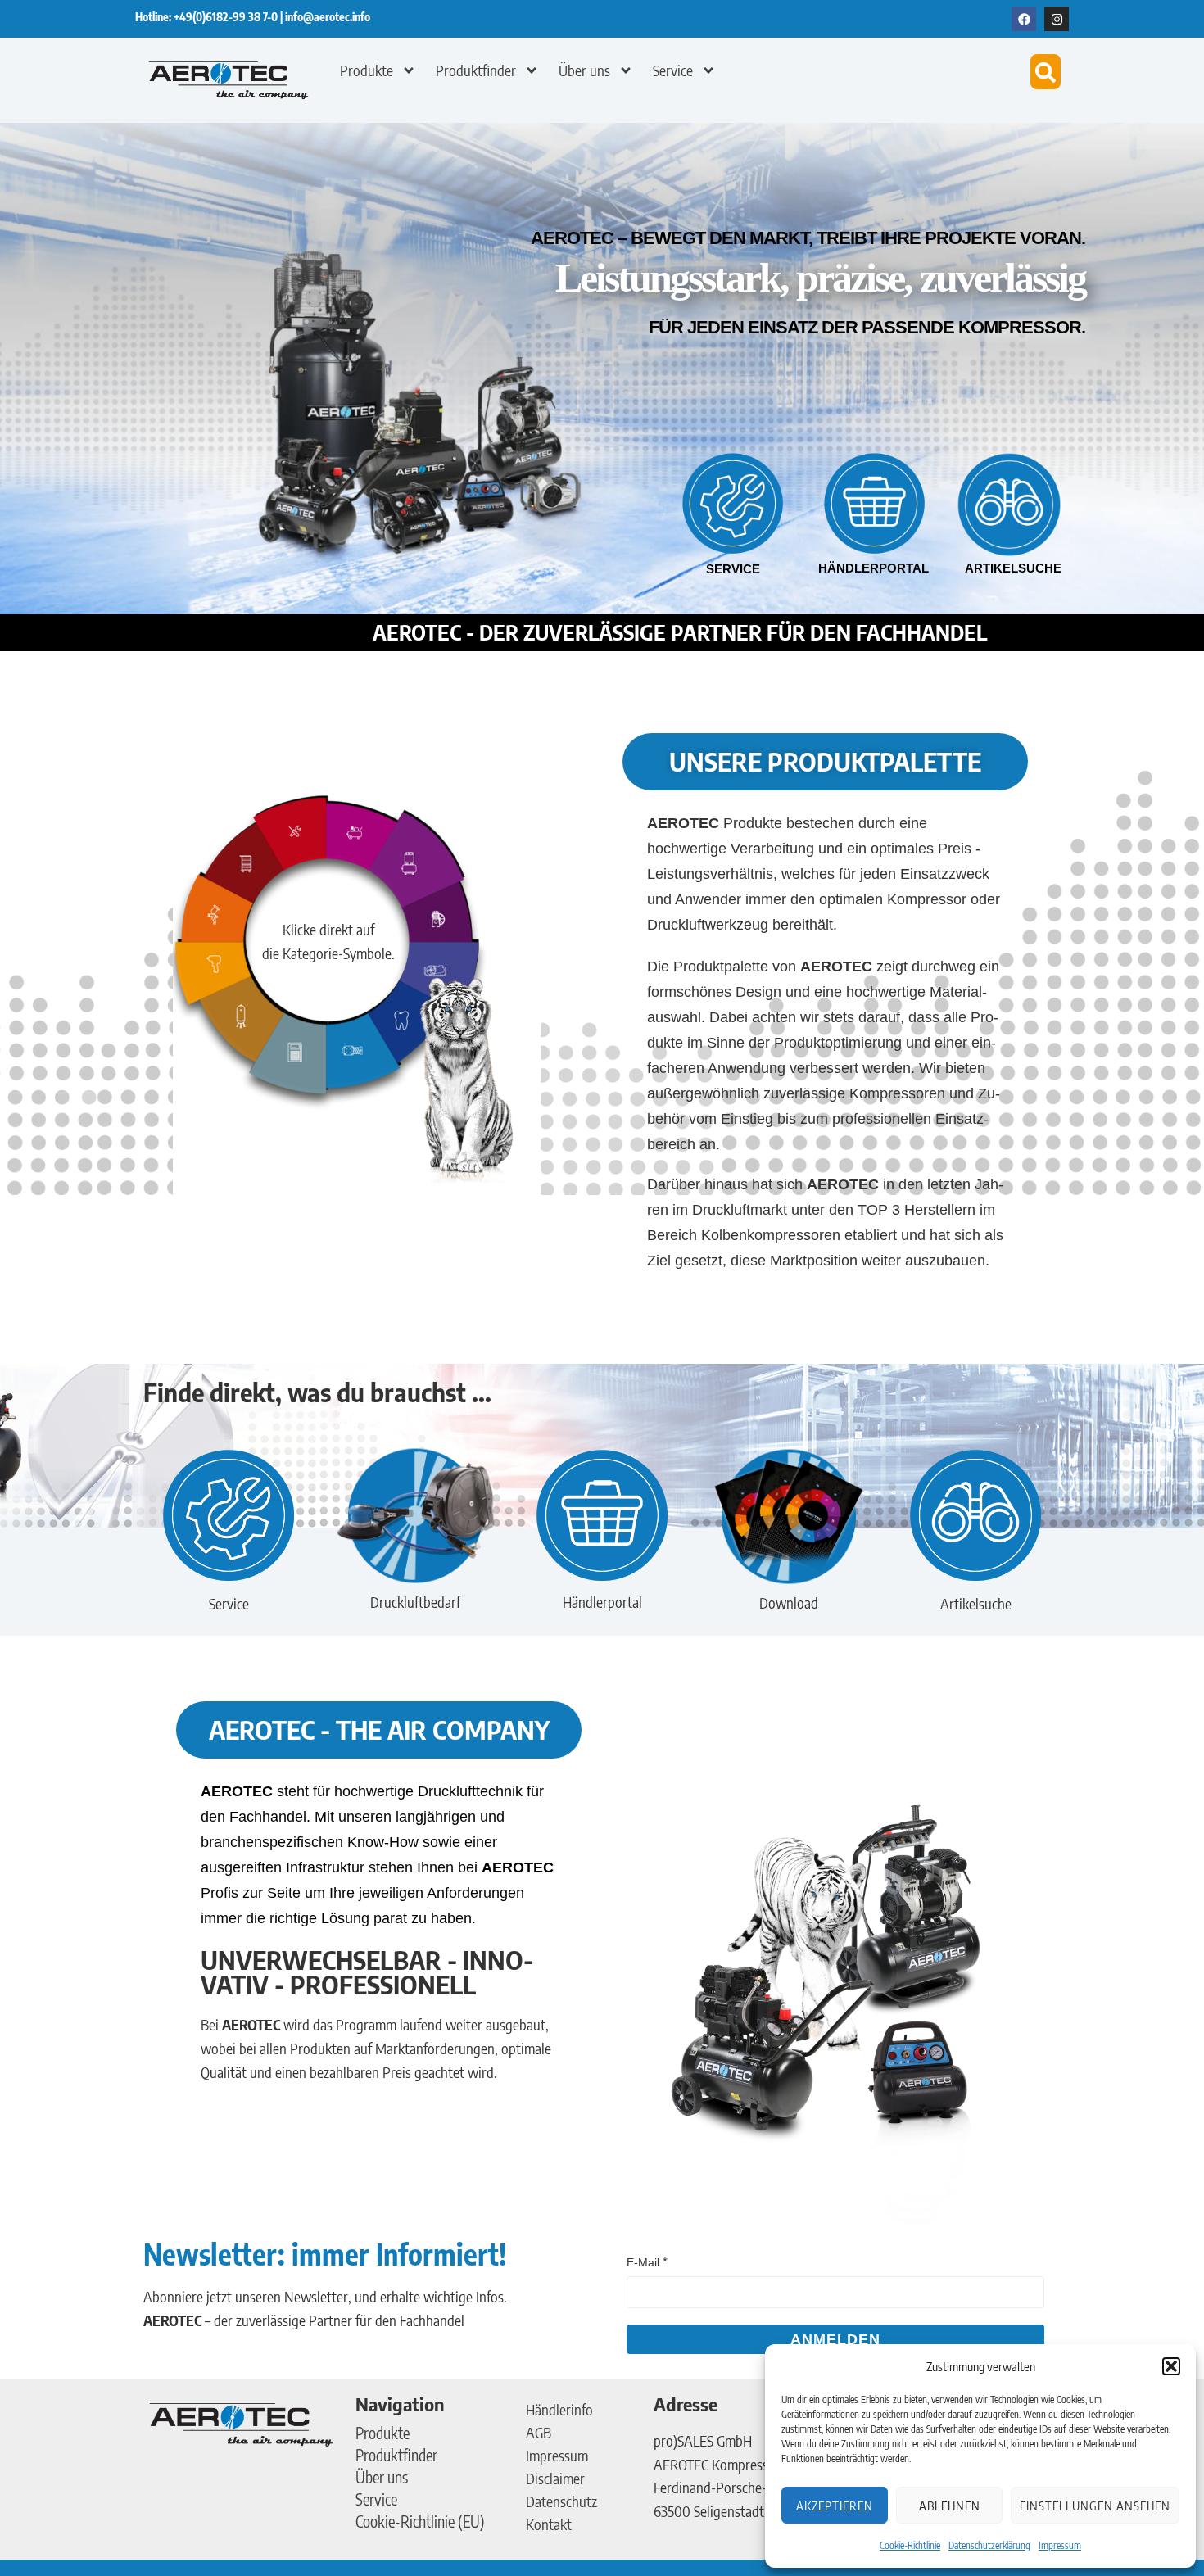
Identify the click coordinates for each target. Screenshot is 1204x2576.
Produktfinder (476, 70)
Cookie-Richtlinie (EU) (420, 2521)
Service (673, 70)
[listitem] (362, 837)
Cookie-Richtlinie (910, 2545)
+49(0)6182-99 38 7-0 (227, 17)
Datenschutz (561, 2501)
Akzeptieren (835, 2506)
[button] (1171, 2366)
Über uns (584, 70)
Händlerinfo (559, 2409)
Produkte (367, 70)
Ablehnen (950, 2506)
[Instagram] (1057, 19)
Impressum (1060, 2545)
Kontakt (549, 2524)
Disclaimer (555, 2478)
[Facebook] (1024, 19)
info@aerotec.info (328, 17)
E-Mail (643, 2262)
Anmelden (835, 2339)
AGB (539, 2432)
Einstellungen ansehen (1095, 2506)
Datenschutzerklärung (989, 2545)
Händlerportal (874, 568)
